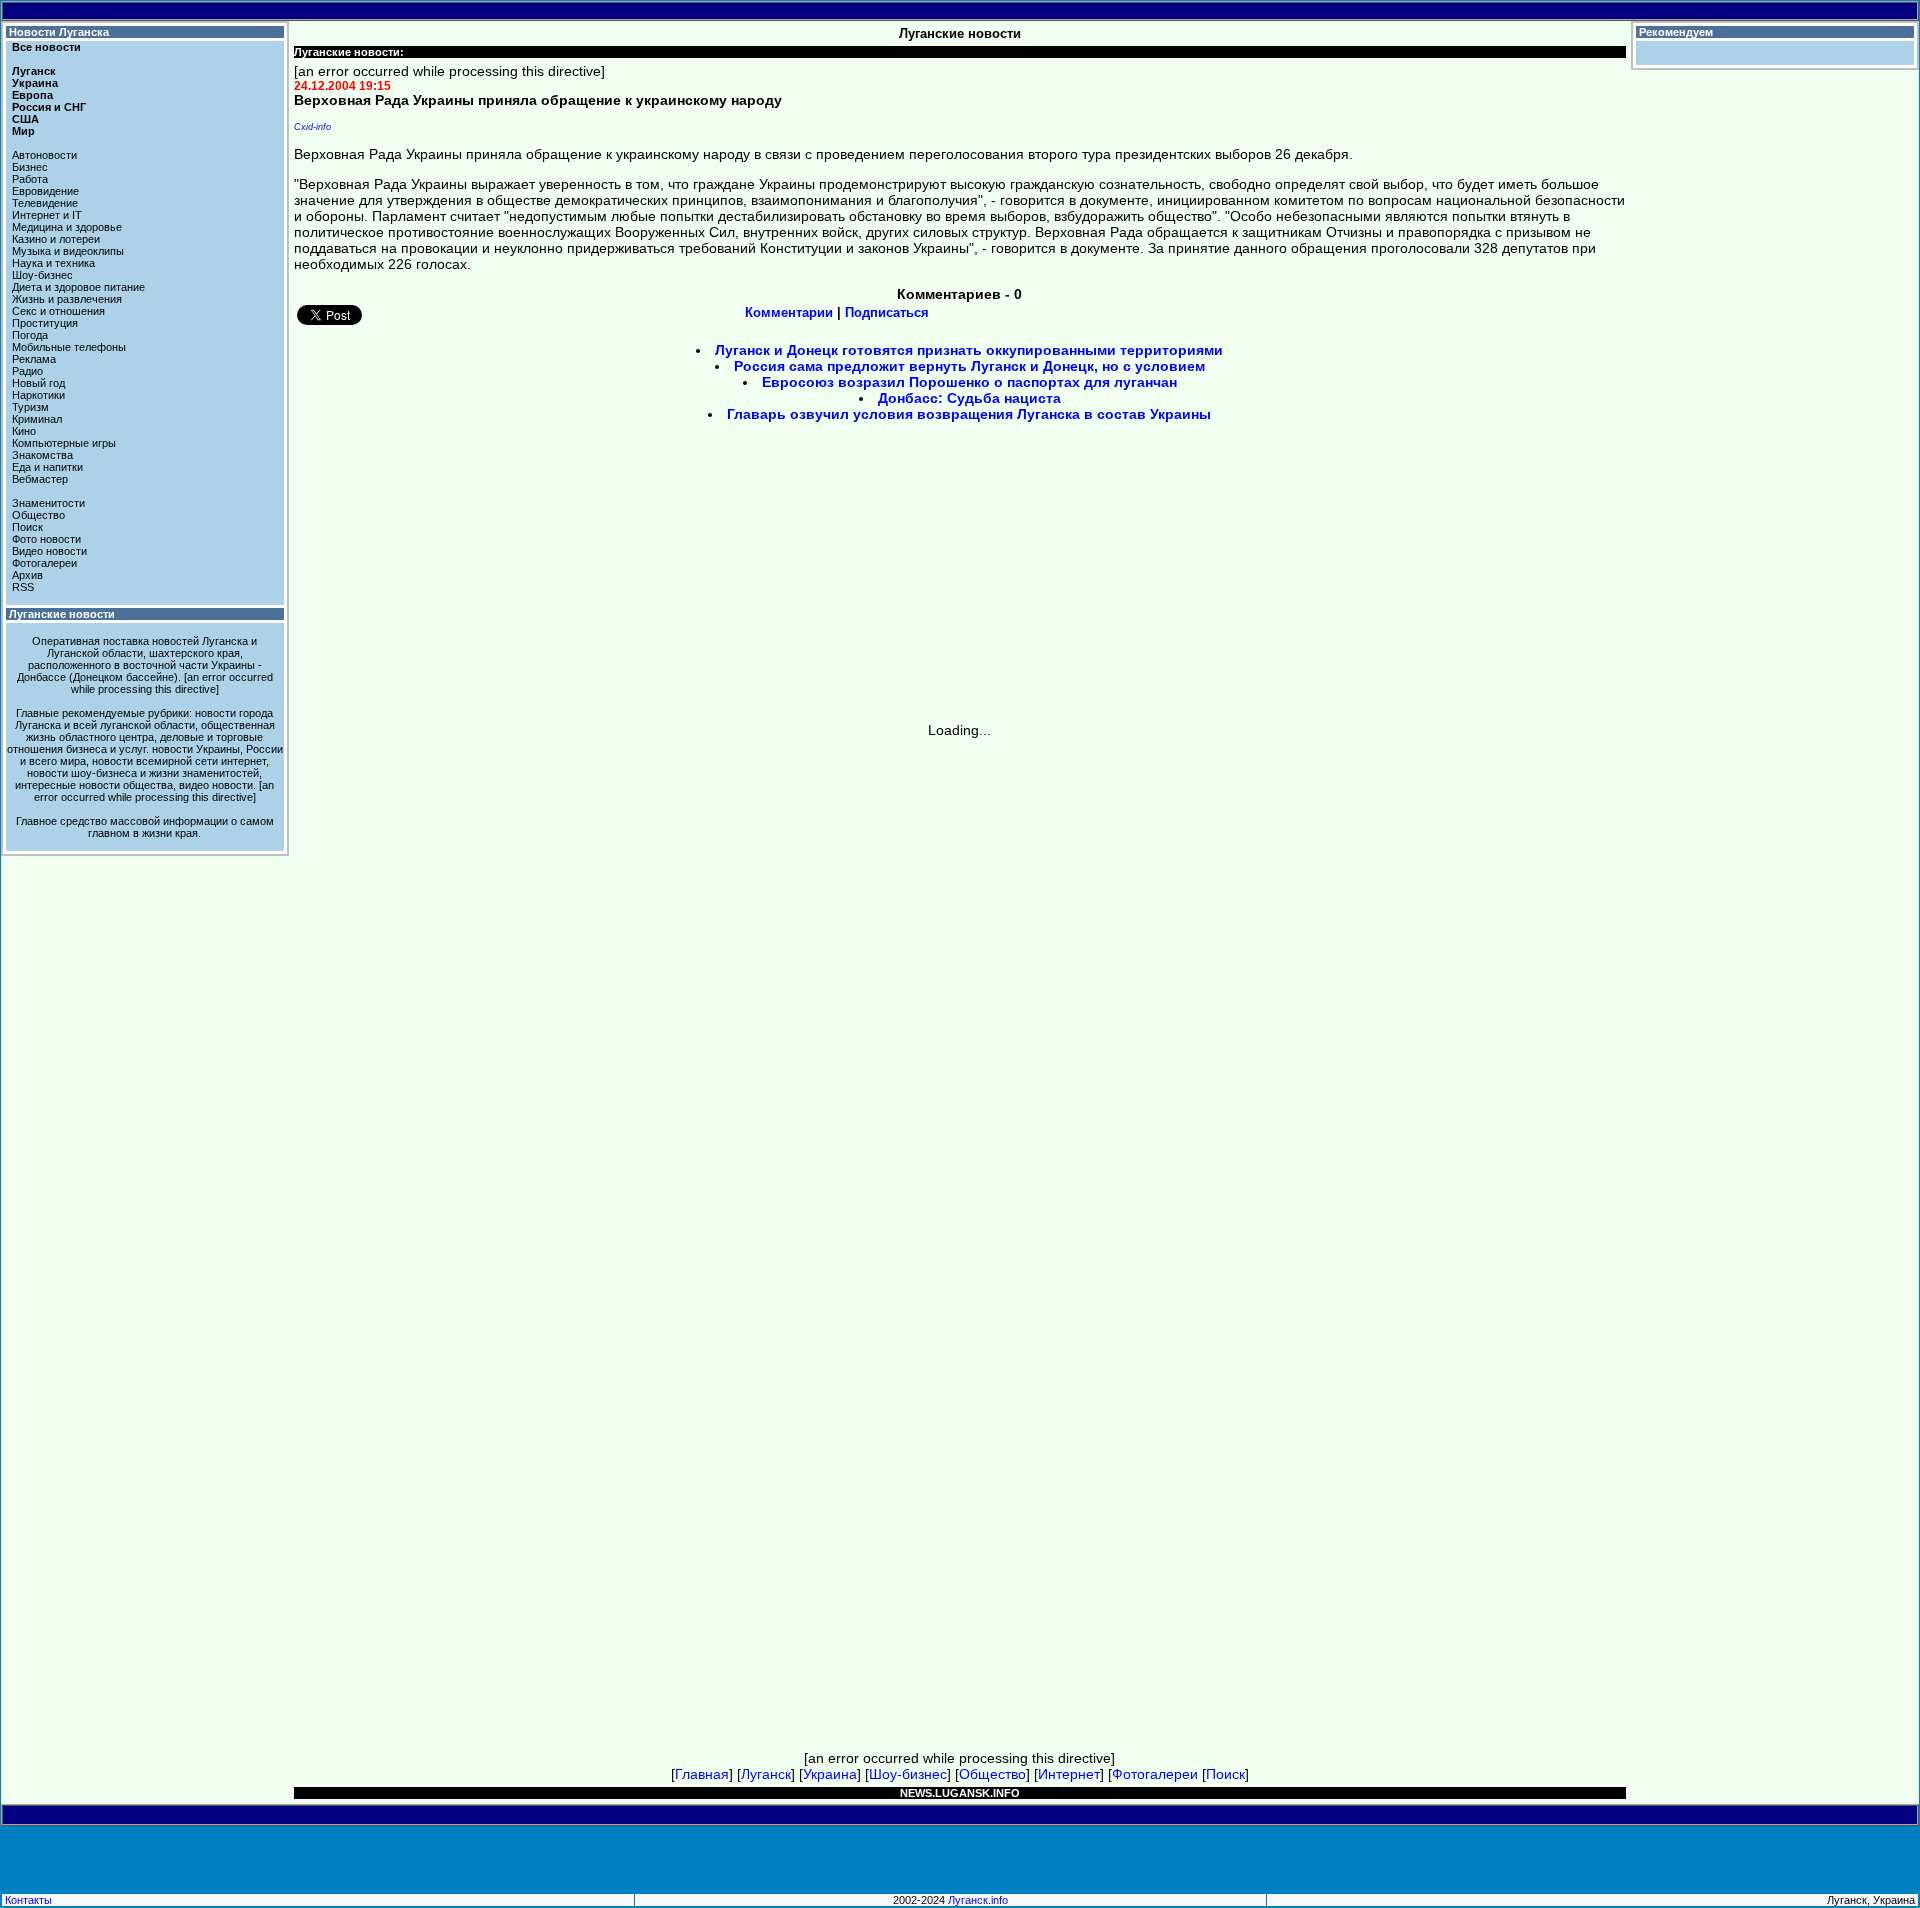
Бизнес (30, 167)
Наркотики (38, 395)
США (25, 119)
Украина (35, 83)
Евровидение (45, 191)
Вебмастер (40, 479)
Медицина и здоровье (67, 227)
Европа (32, 95)
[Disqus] (960, 988)
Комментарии (789, 312)
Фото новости (46, 539)
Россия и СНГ (49, 107)
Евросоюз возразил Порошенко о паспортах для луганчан (969, 382)
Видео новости (49, 551)
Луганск (34, 71)
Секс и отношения (58, 311)
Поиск (27, 527)
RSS (23, 587)
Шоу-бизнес (42, 275)
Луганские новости (62, 614)
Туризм (30, 407)
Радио (27, 371)
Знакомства (42, 455)
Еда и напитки (47, 467)
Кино (24, 431)
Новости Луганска (59, 32)
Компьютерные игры (64, 443)
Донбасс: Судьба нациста (969, 398)
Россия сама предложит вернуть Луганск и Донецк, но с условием (969, 366)
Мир (23, 131)
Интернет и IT (47, 215)
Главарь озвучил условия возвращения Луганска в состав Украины (969, 414)
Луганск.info (978, 1900)
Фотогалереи (44, 563)
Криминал (37, 419)
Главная (702, 1774)
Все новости (46, 47)
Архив (27, 575)
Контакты (28, 1900)
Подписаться (887, 312)
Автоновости (44, 155)
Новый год (38, 383)
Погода (30, 335)
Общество (38, 515)
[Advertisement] (790, 579)
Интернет (1069, 1774)
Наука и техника (53, 263)
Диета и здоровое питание (78, 287)
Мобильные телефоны (69, 347)
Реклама (34, 359)
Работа (30, 179)
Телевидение (45, 203)
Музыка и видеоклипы (68, 251)
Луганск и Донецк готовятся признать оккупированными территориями (969, 350)
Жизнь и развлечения (67, 299)
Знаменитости (48, 503)
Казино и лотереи (56, 239)
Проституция (45, 323)
